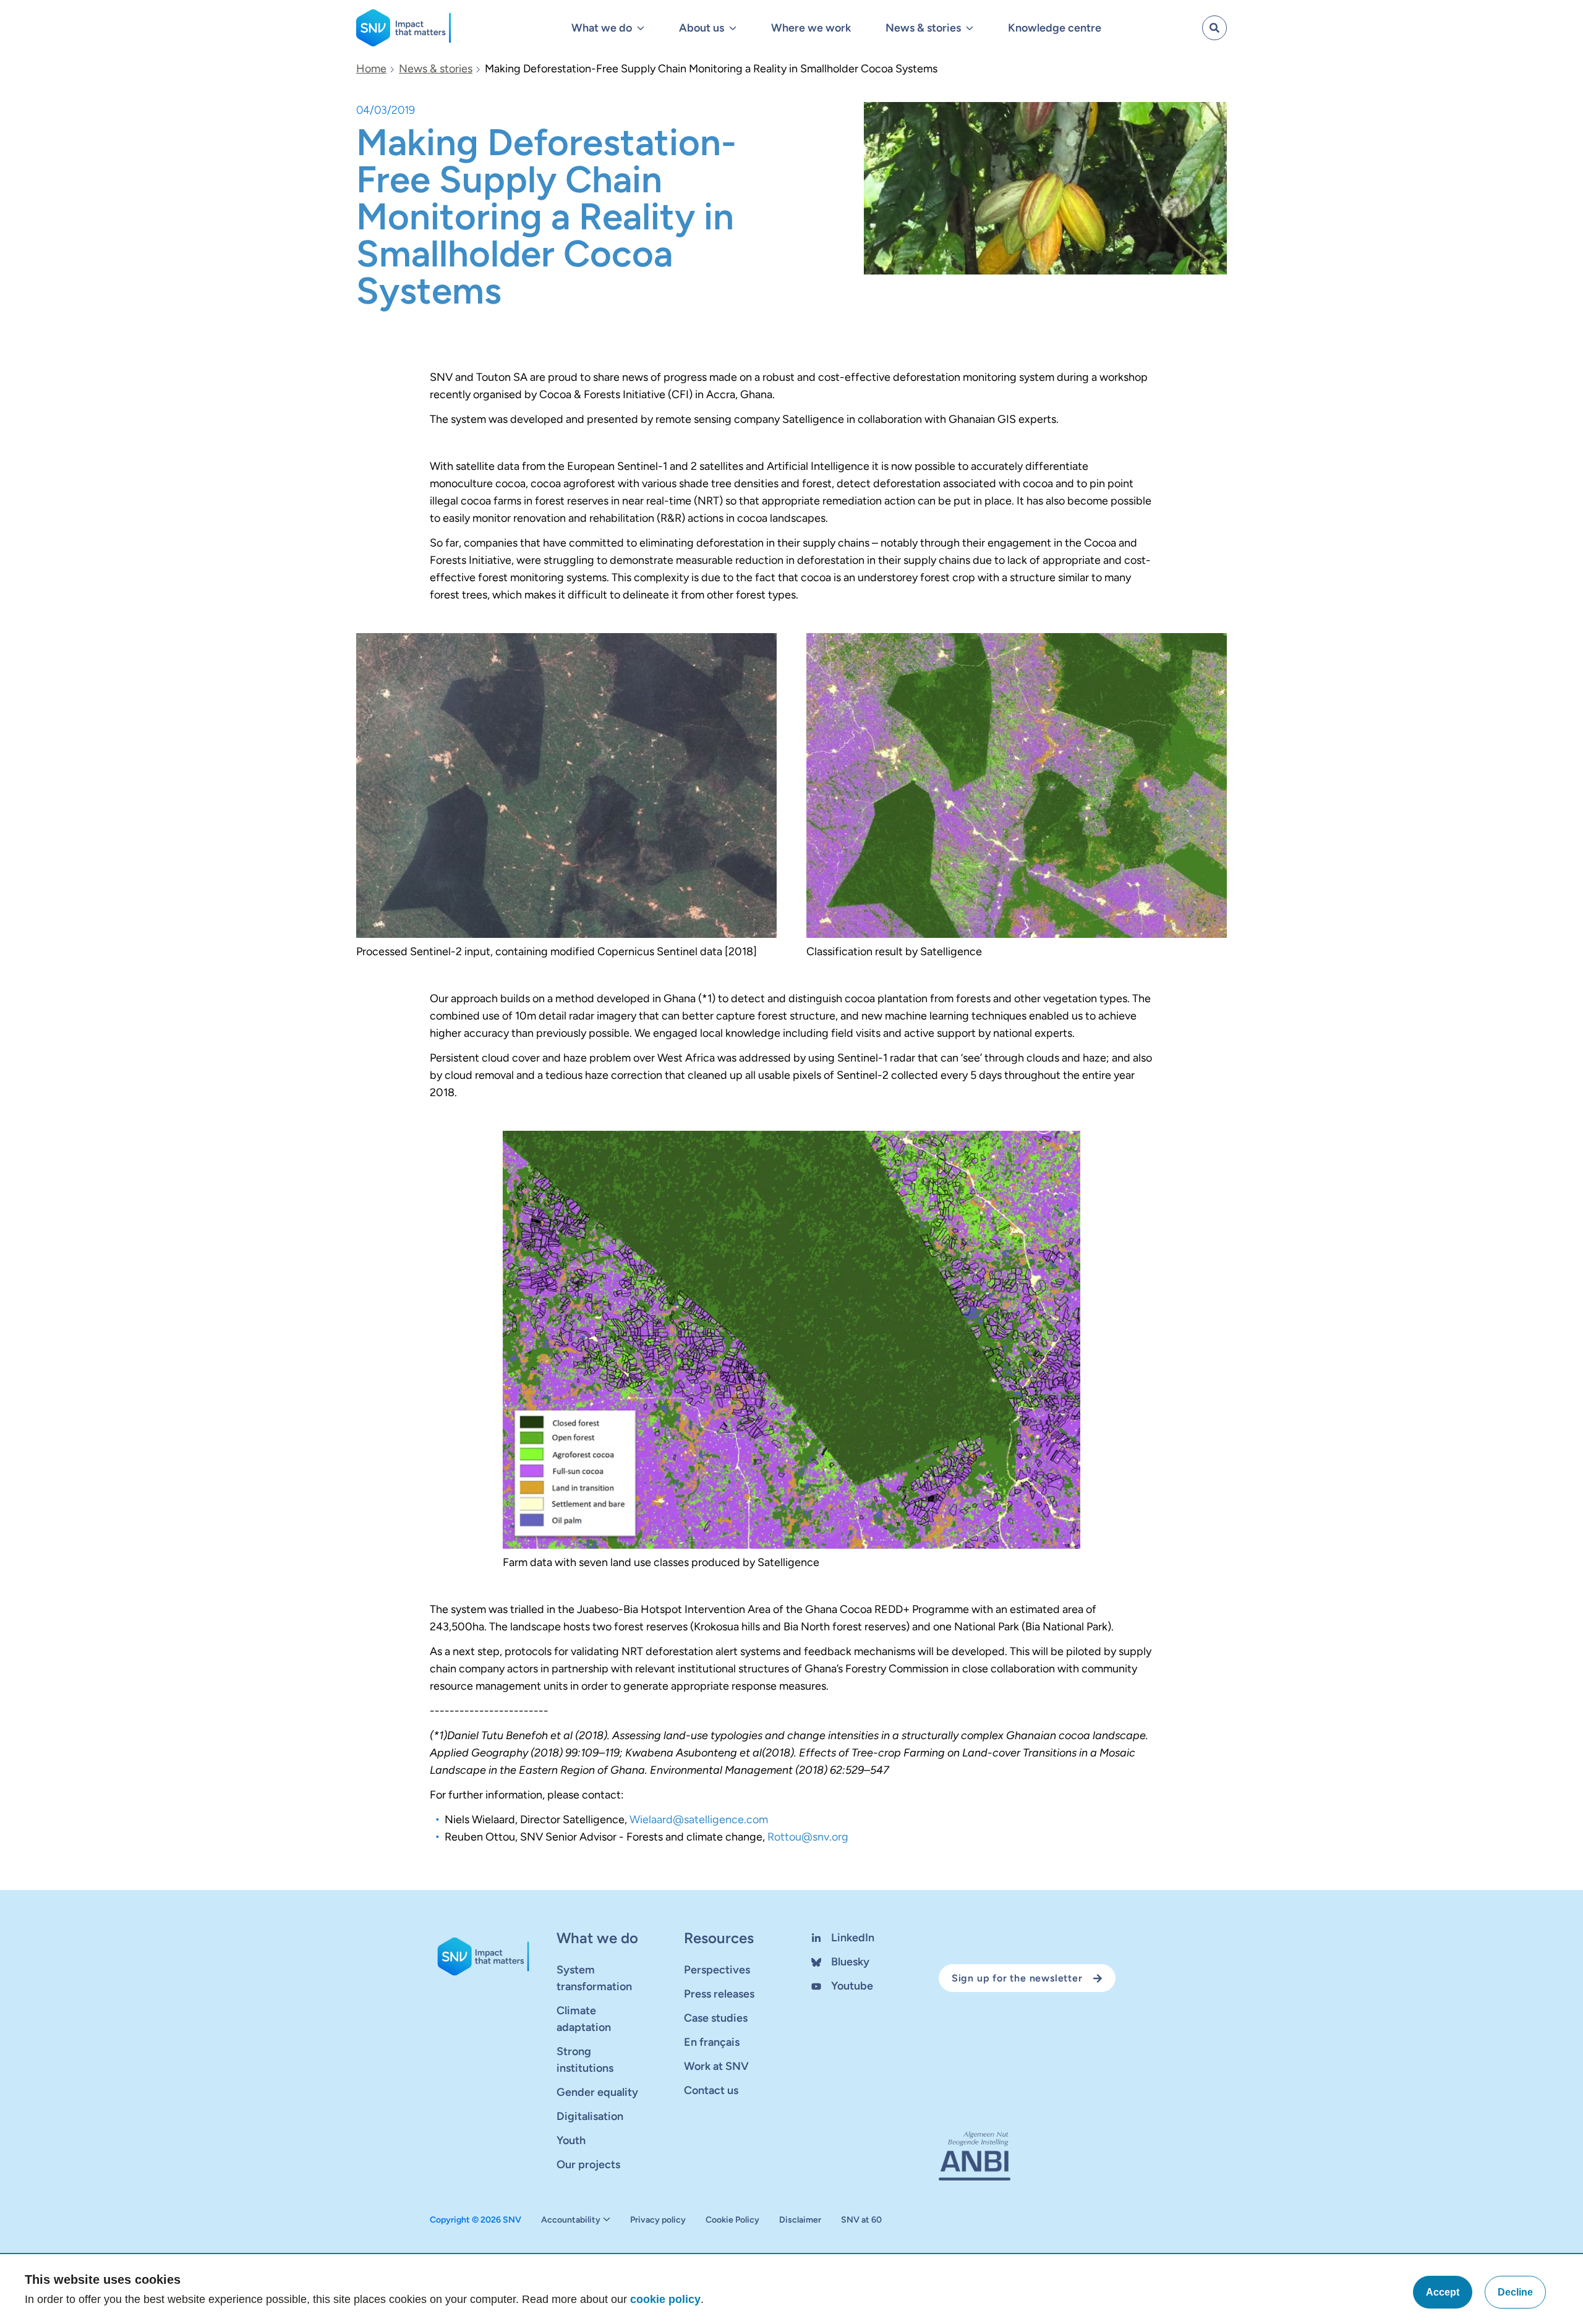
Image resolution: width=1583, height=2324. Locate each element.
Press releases (719, 1994)
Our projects (588, 2164)
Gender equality (597, 2092)
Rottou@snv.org (808, 1837)
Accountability (571, 2220)
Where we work (811, 28)
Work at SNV (716, 2066)
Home (371, 69)
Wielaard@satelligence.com (699, 1820)
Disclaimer (800, 2220)
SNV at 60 (861, 2220)
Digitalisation (590, 2116)
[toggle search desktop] (1214, 28)
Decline (1515, 2292)
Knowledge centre (1055, 28)
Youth (571, 2140)
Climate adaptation (584, 2019)
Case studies (716, 2018)
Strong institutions (585, 2060)
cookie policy (665, 2299)
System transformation (594, 1978)
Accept (1443, 2292)
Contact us (711, 2090)
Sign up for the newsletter (1017, 1978)
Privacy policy (658, 2220)
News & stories (436, 69)
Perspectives (717, 1970)
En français (712, 2042)
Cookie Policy (732, 2220)
